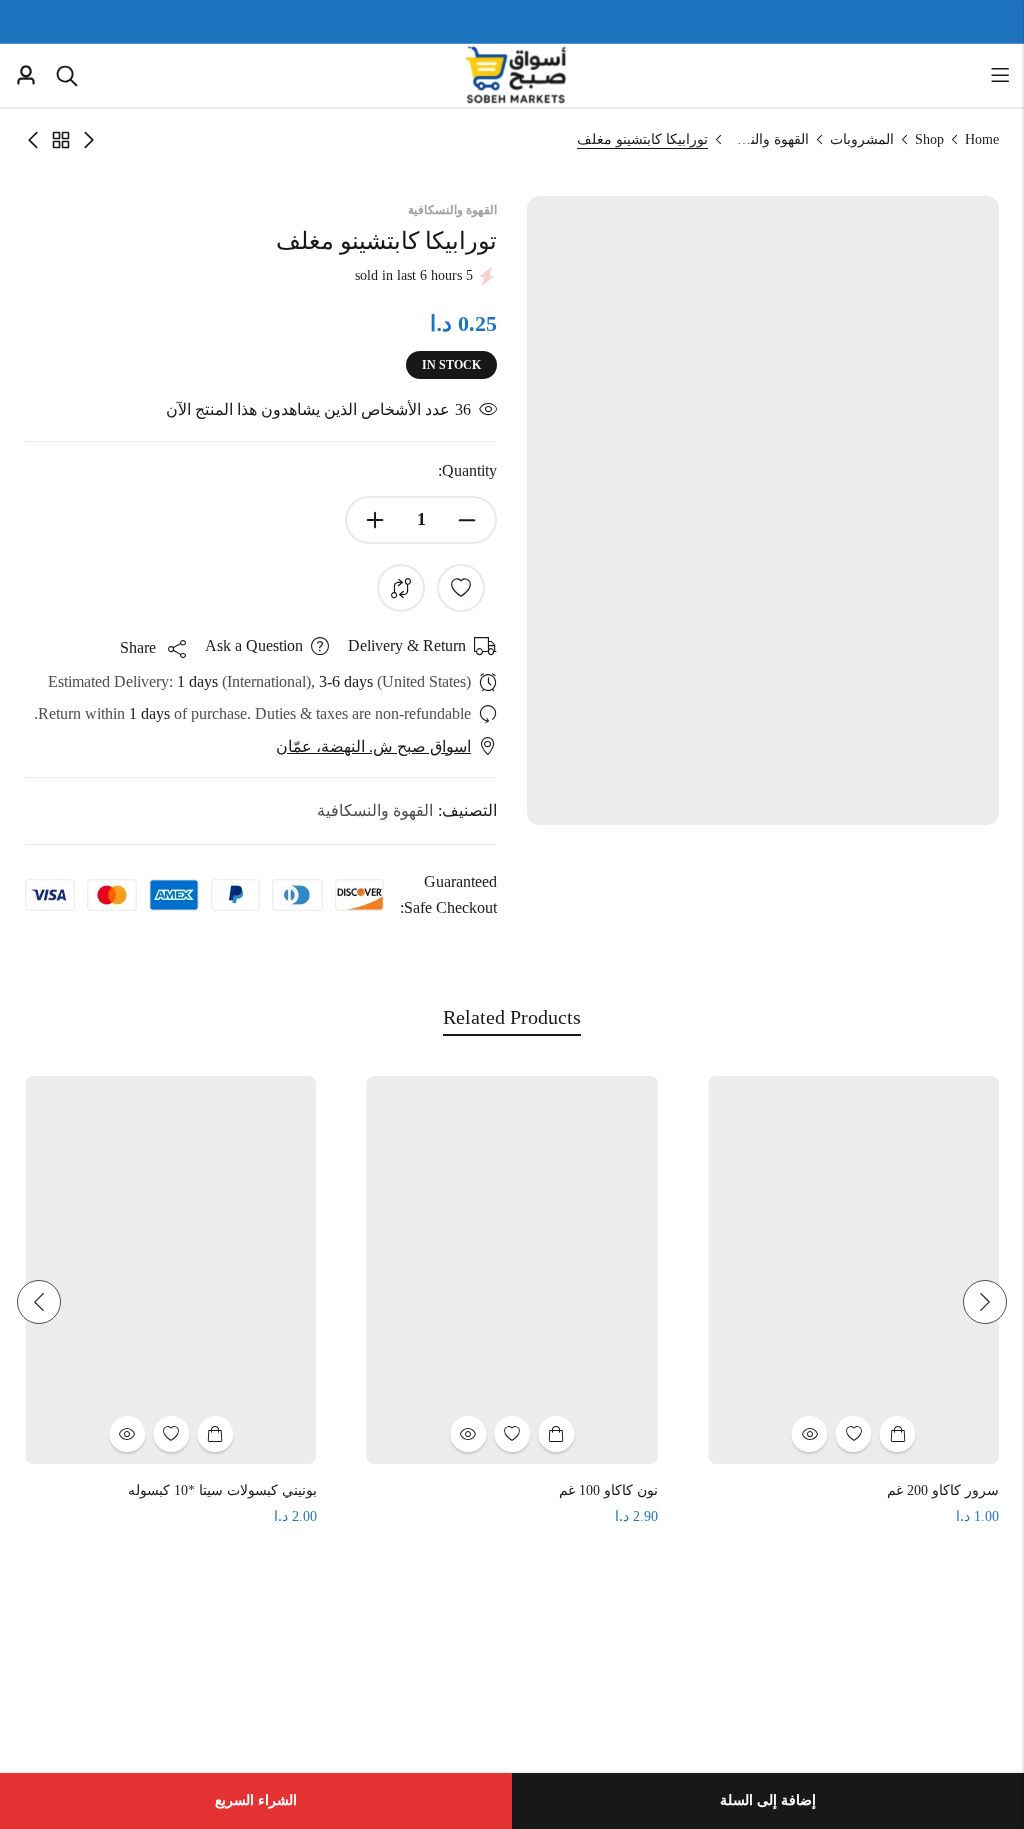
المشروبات (862, 139)
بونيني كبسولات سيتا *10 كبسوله (365, 1490)
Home (982, 139)
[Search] (67, 76)
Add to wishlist (461, 588)
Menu (1000, 75)
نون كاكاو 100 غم (751, 1490)
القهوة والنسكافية (769, 139)
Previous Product (89, 140)
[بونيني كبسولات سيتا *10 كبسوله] (314, 1268)
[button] (985, 1302)
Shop (929, 139)
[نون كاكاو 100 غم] (655, 1268)
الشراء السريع (256, 1800)
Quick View (953, 1434)
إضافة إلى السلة (768, 1800)
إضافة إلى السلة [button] (700, 1434)
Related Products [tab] (512, 1017)
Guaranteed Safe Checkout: (448, 894)
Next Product (33, 140)
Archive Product (61, 140)
